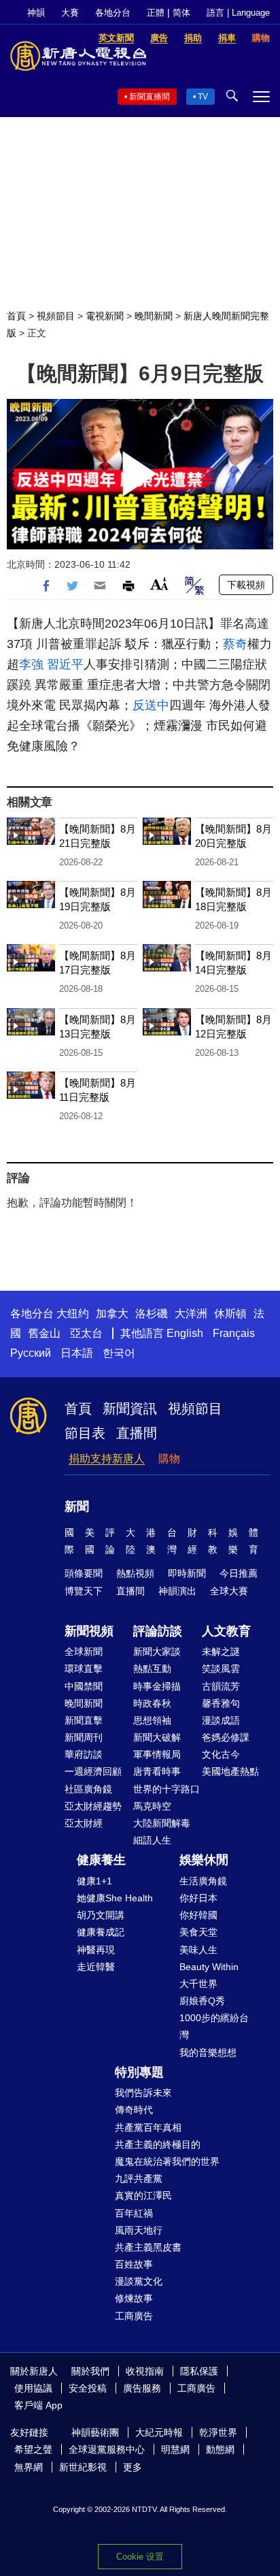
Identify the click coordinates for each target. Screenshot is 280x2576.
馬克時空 (152, 1806)
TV (203, 97)
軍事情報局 (157, 1754)
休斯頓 (230, 1314)
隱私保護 (199, 2371)
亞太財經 (84, 1823)
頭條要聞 (84, 1573)
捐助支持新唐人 (107, 1459)
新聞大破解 (157, 1737)
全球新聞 (84, 1652)
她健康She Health (115, 1898)
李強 (31, 664)
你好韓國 (198, 1915)
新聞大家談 (157, 1652)
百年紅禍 (134, 2213)
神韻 (36, 13)
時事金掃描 (157, 1686)
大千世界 (198, 1984)
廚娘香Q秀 (202, 2001)
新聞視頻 (89, 1631)
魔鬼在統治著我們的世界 (167, 2161)
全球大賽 (229, 1591)
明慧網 (175, 2449)
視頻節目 (56, 316)
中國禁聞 (84, 1686)
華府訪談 (84, 1754)
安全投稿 (88, 2388)
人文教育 (226, 1631)
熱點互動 (152, 1669)
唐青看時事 (157, 1771)
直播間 (137, 1433)
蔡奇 (235, 644)
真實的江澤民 (143, 2195)
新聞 (77, 1507)
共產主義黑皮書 (148, 2247)
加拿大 (112, 1314)
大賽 (70, 13)
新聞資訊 (130, 1408)
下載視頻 (246, 585)
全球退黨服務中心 (107, 2449)
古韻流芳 (221, 1686)
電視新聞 (105, 316)
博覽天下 (84, 1591)
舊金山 (44, 1333)
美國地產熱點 (230, 1771)
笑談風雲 (221, 1669)
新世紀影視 (83, 2467)
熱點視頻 (135, 1573)
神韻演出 (177, 1591)
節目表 (85, 1433)
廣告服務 (142, 2388)
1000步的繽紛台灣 (214, 2026)
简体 (181, 13)
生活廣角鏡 (203, 1881)
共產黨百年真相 (148, 2127)
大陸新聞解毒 (162, 1823)
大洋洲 (191, 1314)
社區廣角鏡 (88, 1789)
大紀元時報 (159, 2432)
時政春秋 (152, 1703)
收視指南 (145, 2371)
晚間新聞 (154, 316)
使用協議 (33, 2388)
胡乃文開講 (101, 1915)
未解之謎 (221, 1652)
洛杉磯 (152, 1314)
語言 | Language (238, 13)
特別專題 (139, 2072)
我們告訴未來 (143, 2093)
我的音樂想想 (208, 2052)
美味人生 (198, 1950)
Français (234, 1333)
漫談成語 (221, 1720)
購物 (169, 1459)
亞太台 (86, 1333)
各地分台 (113, 13)
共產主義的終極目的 (158, 2144)
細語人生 (152, 1840)
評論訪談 (158, 1631)
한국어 (119, 1353)
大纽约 (73, 1314)
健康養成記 (101, 1932)
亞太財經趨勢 (93, 1806)
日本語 (77, 1353)
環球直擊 (84, 1669)
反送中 (151, 705)
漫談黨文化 (139, 2281)
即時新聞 (187, 1573)
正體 (156, 13)
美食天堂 (198, 1932)
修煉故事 (134, 2298)
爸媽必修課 (226, 1737)
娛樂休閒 (204, 1860)
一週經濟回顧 (93, 1771)
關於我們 (90, 2371)
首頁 (16, 316)
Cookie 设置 (140, 2557)
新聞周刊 (84, 1737)
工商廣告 (134, 2316)
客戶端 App (38, 2405)
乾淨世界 (218, 2432)
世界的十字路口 (167, 1789)
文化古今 (221, 1754)
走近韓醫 (96, 1967)
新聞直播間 (150, 97)
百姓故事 (134, 2264)
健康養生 (101, 1860)
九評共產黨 (139, 2178)
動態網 (220, 2449)
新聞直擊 (84, 1720)
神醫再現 (96, 1950)
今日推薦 (239, 1573)
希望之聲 (33, 2449)
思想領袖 (152, 1720)
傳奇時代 (134, 2110)
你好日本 (198, 1898)
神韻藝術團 (95, 2432)
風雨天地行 (139, 2230)
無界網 (29, 2467)
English (185, 1333)
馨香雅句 (221, 1703)
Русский (31, 1353)
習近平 (65, 664)
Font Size (159, 584)
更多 (133, 2467)
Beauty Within (209, 1967)
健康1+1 (94, 1881)
